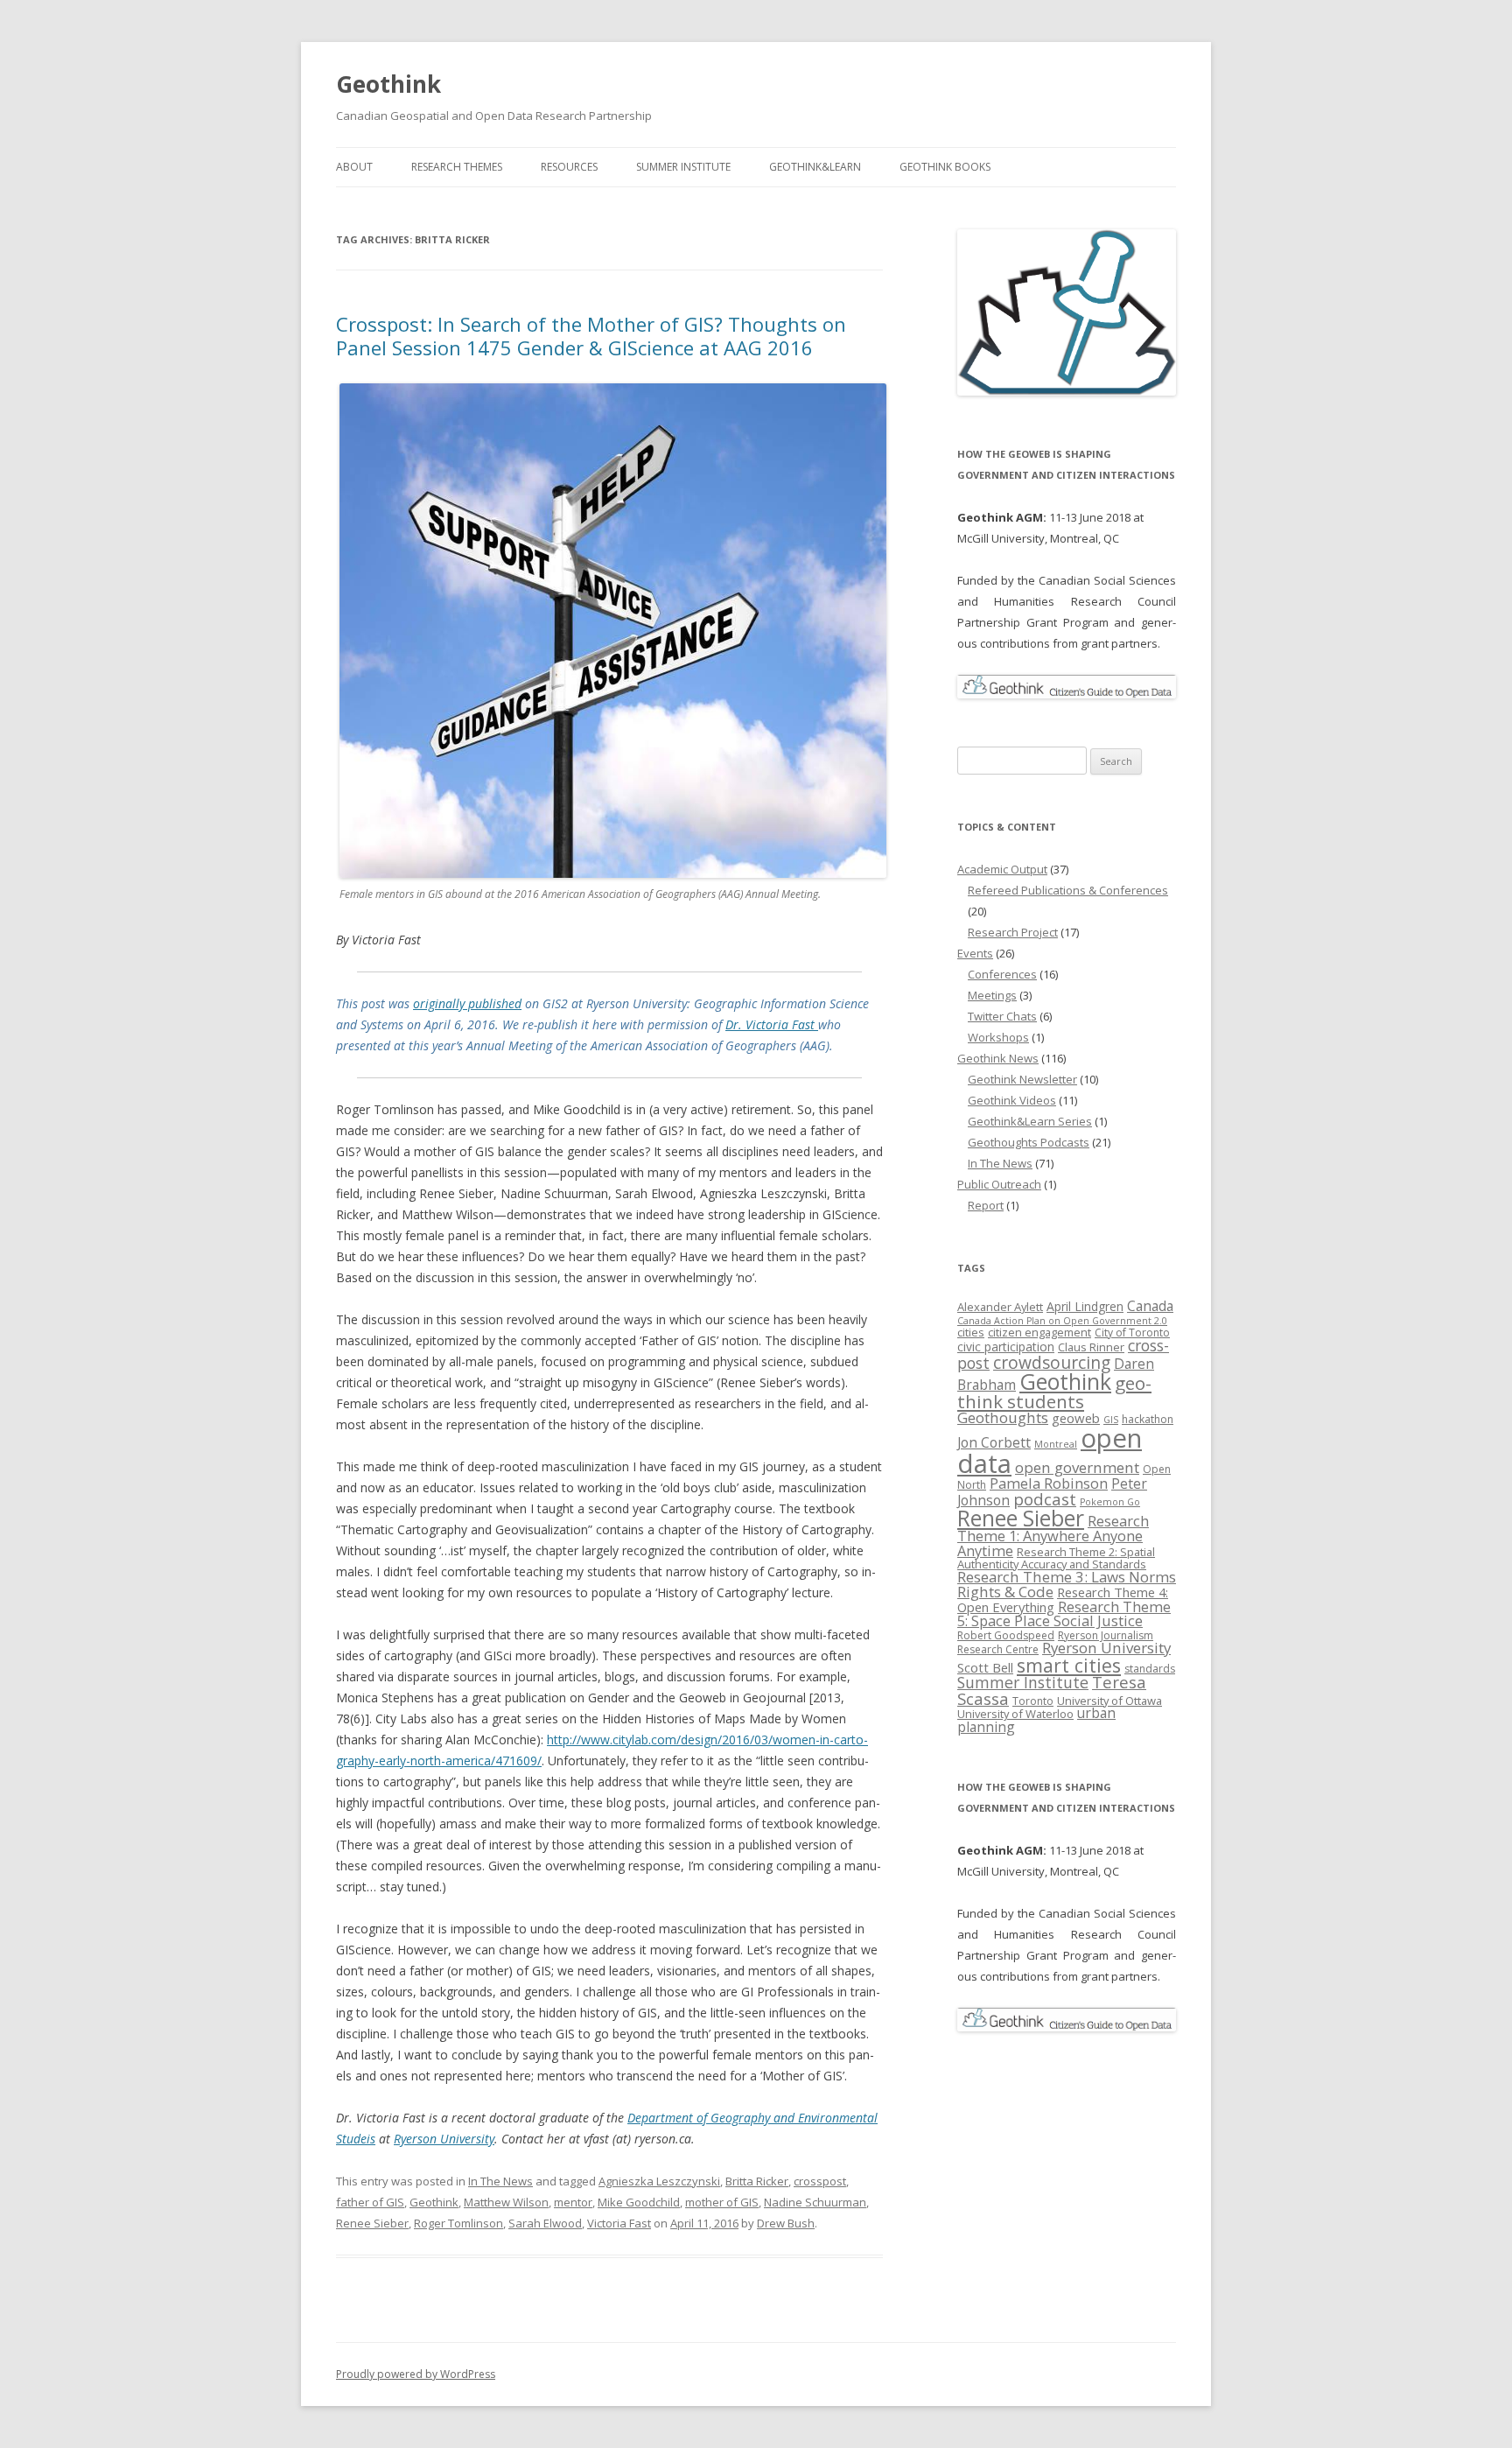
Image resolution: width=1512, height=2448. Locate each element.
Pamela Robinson (1049, 1483)
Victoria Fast (619, 2223)
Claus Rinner (1091, 1347)
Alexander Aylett (1000, 1307)
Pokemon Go (1110, 1502)
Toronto (1033, 1701)
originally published (467, 1003)
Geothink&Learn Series (1030, 1121)
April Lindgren (1085, 1306)
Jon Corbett (994, 1442)
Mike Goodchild (639, 2202)
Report (986, 1205)
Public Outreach (999, 1184)
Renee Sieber (372, 2223)
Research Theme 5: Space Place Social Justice (1064, 1613)
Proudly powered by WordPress (416, 2374)
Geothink (388, 84)
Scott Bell (985, 1667)
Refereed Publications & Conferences (1068, 890)
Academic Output (1002, 869)
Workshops (998, 1037)
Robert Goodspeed (1006, 1635)
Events (975, 953)
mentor (573, 2202)
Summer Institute (683, 167)
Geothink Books (945, 167)
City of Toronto (1132, 1333)
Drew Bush (786, 2223)
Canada (1150, 1306)
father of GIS (370, 2202)
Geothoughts (1003, 1417)
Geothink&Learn (815, 167)
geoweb (1076, 1418)
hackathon (1148, 1419)
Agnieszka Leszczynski (659, 2181)
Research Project (1013, 932)
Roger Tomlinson (458, 2223)
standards (1150, 1669)
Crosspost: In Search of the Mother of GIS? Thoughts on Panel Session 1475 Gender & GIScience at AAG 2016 (591, 335)
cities (971, 1332)
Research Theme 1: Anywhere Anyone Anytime (1053, 1536)
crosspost (820, 2181)
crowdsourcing (1052, 1362)
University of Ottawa (1109, 1701)
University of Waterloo (1015, 1714)
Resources (569, 167)
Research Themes (457, 167)
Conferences (1002, 974)
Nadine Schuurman (815, 2202)
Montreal (1056, 1444)
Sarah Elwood (545, 2223)
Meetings (992, 995)
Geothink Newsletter (1022, 1079)
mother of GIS (722, 2202)
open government (1077, 1467)
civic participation (1006, 1347)
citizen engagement (1039, 1332)
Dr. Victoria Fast (772, 1024)
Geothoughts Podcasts (1029, 1142)
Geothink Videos (1012, 1100)
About (354, 167)
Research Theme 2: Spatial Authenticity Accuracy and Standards (1056, 1558)
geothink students (1054, 1392)
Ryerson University (444, 2139)
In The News (500, 2181)
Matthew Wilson (506, 2202)
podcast (1045, 1499)
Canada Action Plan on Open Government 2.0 (1062, 1321)
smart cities (1069, 1665)
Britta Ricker (757, 2181)
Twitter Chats (1002, 1016)
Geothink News (998, 1058)
